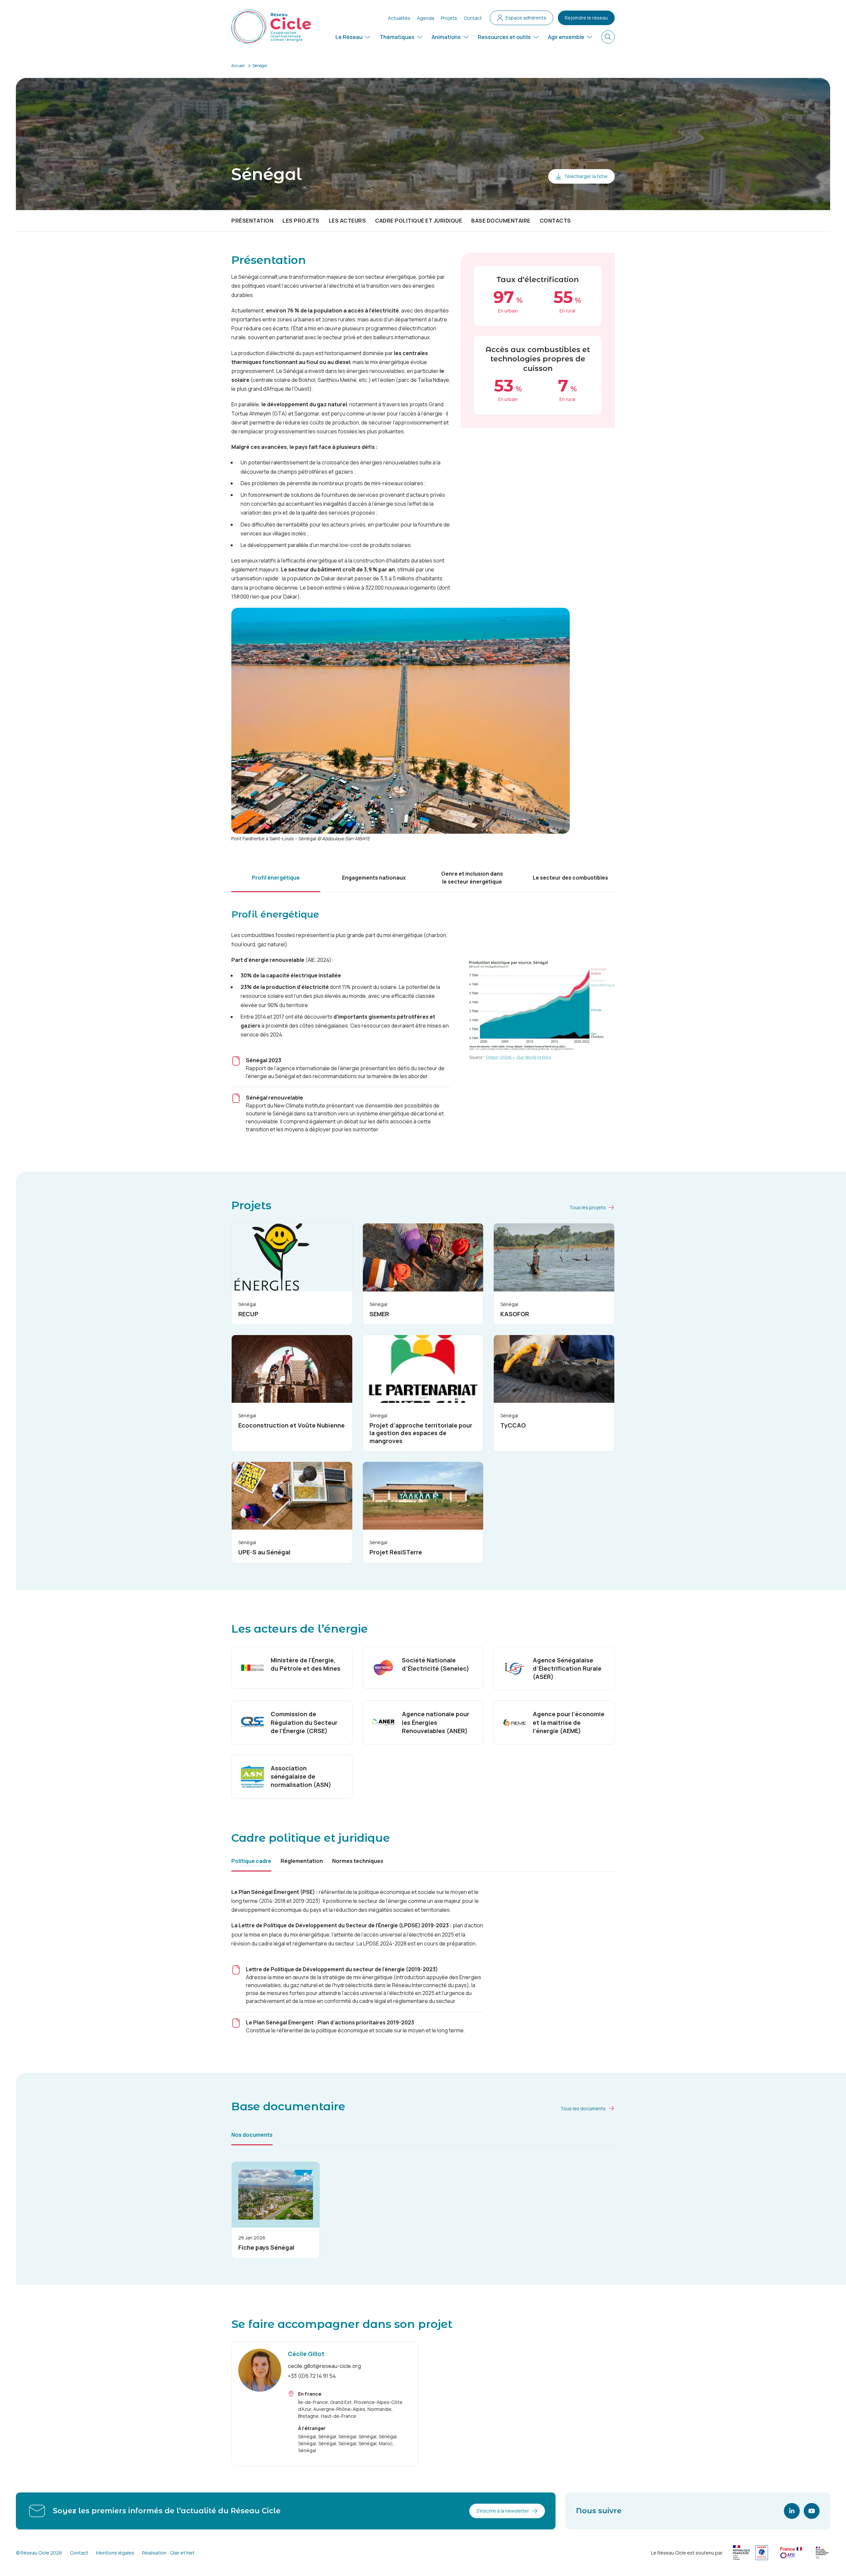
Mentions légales (115, 2553)
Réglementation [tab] (302, 1861)
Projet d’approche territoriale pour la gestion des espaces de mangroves (421, 1433)
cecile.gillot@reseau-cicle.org (324, 2366)
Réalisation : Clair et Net (168, 2553)
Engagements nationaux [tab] (374, 878)
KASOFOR (515, 1314)
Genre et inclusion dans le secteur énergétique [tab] (472, 878)
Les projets (301, 221)
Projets (449, 18)
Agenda (426, 18)
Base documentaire (501, 221)
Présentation (252, 221)
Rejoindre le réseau (586, 18)
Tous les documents (583, 2108)
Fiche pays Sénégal (266, 2247)
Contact (473, 18)
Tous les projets (588, 1207)
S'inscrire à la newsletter (503, 2511)
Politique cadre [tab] (251, 1861)
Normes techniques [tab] (358, 1861)
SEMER (379, 1314)
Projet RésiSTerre (396, 1552)
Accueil (238, 66)
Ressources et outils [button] (504, 37)
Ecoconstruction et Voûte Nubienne (291, 1425)
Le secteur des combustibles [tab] (570, 878)
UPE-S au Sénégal (264, 1552)
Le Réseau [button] (349, 37)
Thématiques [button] (397, 37)
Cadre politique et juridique (419, 221)
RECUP (248, 1314)
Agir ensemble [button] (566, 37)
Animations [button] (446, 37)
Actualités (399, 18)
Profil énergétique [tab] (276, 878)
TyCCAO (513, 1425)
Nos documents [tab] (252, 2135)
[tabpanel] (423, 1016)
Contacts (555, 221)
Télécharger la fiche (586, 176)
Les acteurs (347, 221)
